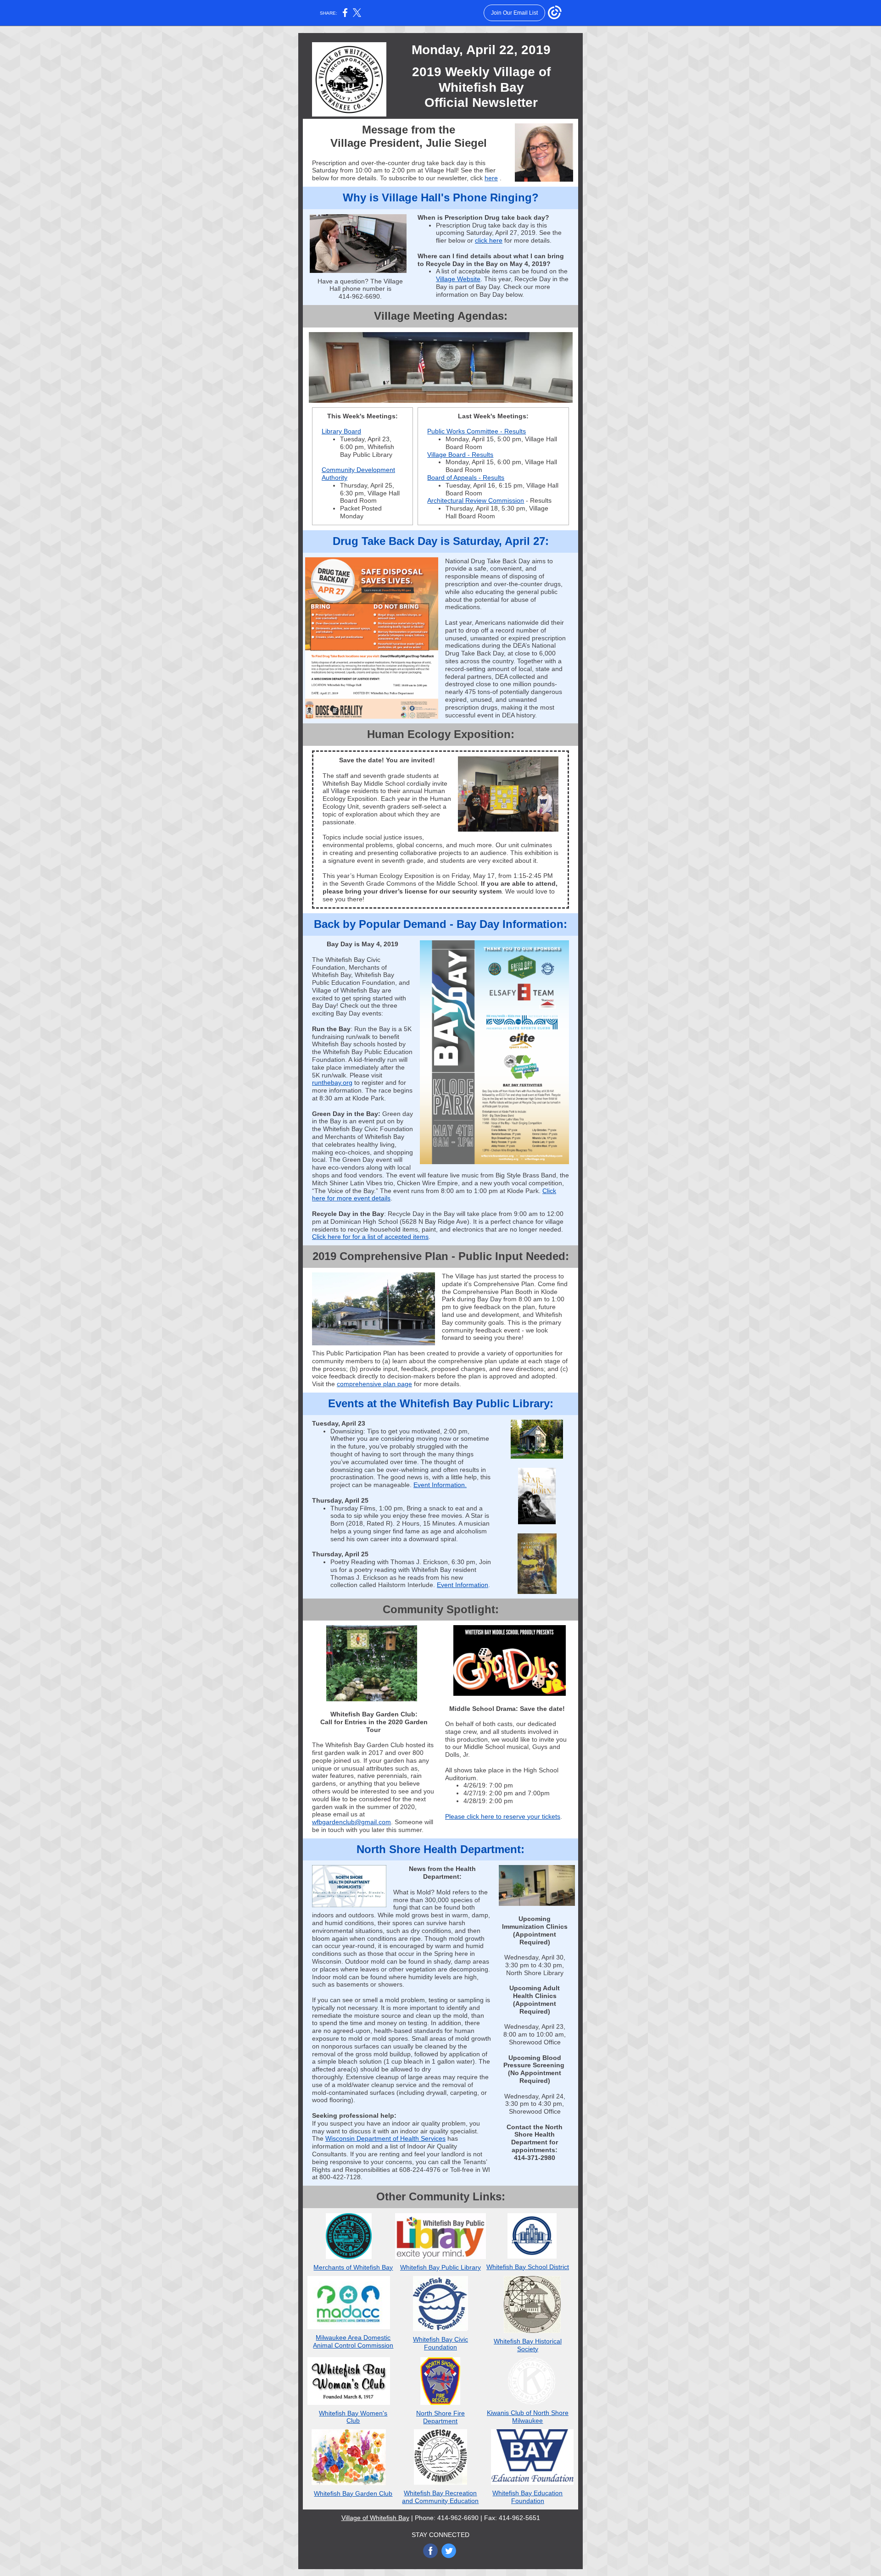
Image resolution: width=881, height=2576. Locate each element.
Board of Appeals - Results (466, 477)
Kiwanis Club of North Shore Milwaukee (528, 2417)
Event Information (463, 1585)
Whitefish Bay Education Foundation (527, 2497)
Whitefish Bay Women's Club (353, 2417)
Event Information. (440, 1485)
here (491, 178)
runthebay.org (332, 1083)
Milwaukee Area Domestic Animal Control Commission (353, 2341)
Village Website (458, 279)
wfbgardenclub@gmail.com (351, 1822)
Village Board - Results (460, 455)
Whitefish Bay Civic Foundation (440, 2343)
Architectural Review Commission (476, 500)
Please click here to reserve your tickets (503, 1816)
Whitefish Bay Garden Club (353, 2493)
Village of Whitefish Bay (375, 2518)
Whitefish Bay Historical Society (528, 2345)
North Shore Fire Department (440, 2417)
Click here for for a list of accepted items (370, 1237)
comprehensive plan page (374, 1384)
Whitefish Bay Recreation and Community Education (440, 2497)
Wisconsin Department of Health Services (385, 2138)
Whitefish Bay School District (528, 2267)
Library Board (341, 431)
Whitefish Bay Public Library (440, 2267)
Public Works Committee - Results (477, 431)
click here (489, 240)
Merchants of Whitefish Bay (353, 2267)
